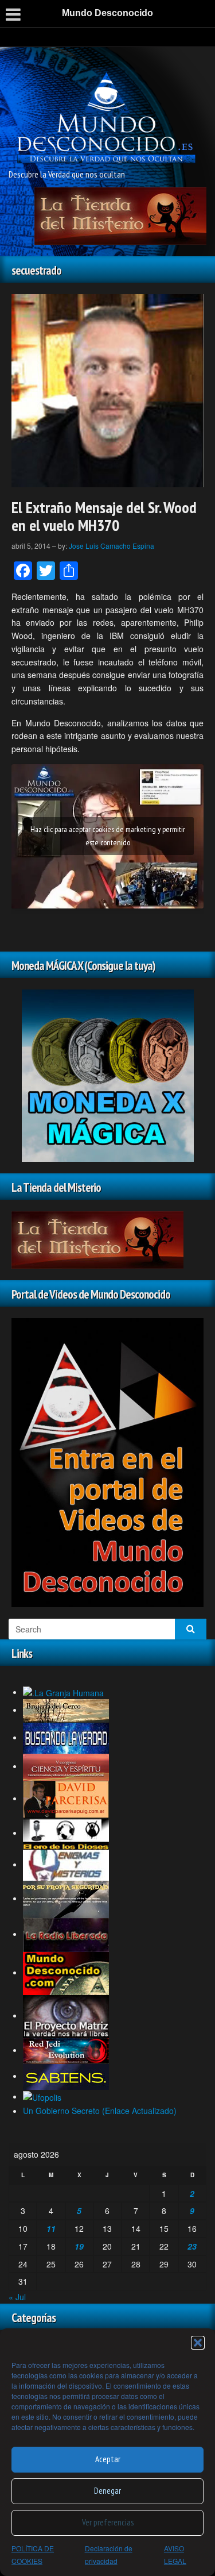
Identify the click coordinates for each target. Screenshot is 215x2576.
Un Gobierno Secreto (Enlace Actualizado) (100, 2111)
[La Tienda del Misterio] (120, 215)
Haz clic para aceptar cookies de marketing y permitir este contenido (108, 836)
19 (79, 2246)
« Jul (17, 2297)
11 (51, 2228)
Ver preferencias (108, 2522)
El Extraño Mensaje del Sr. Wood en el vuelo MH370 (104, 516)
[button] (198, 2343)
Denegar (107, 2491)
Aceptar (108, 2459)
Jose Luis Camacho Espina (112, 546)
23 (192, 2246)
